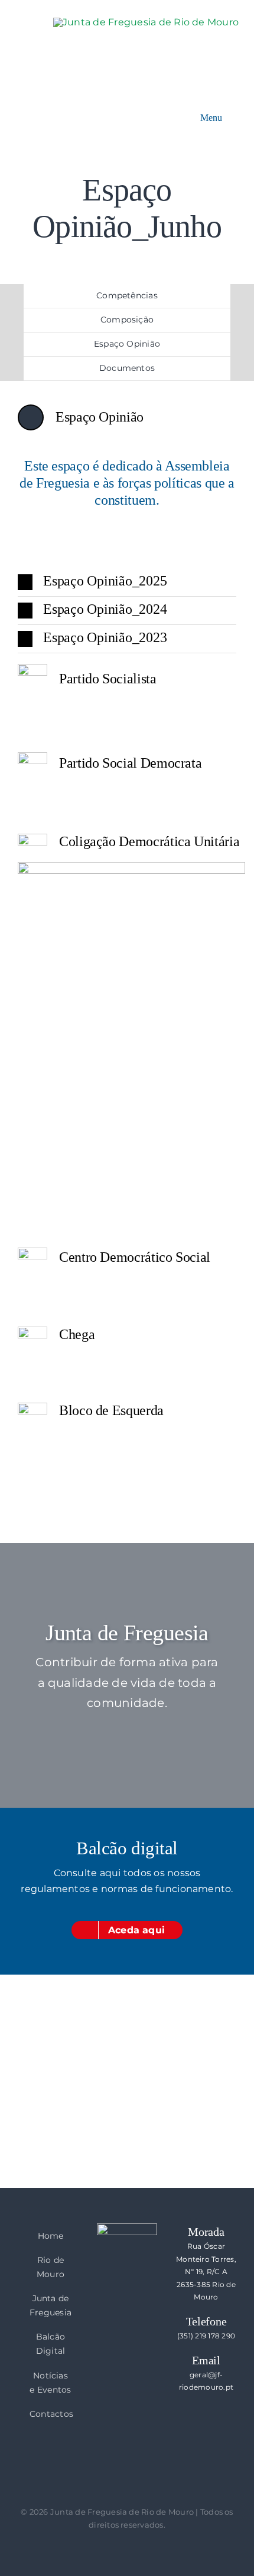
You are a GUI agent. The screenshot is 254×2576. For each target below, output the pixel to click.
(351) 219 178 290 (206, 2336)
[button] (127, 582)
